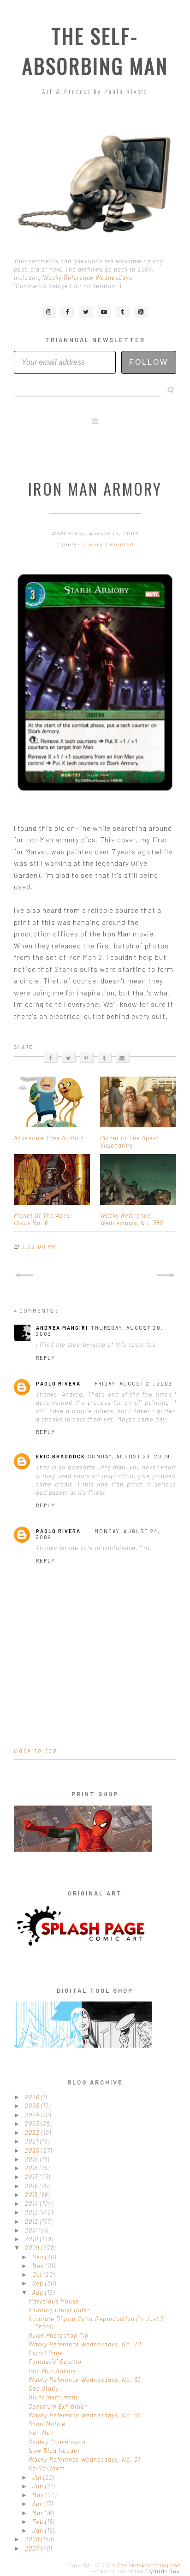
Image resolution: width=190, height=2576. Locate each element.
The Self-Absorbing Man (95, 51)
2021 (33, 2141)
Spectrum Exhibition (58, 2406)
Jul (38, 2477)
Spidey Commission (57, 2442)
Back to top (36, 1750)
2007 (33, 2548)
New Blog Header (54, 2451)
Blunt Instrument (53, 2397)
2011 (32, 2230)
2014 (33, 2203)
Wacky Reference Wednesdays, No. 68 (85, 2415)
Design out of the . (139, 2571)
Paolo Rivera (58, 1383)
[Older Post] (166, 1275)
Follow (149, 362)
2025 (33, 2106)
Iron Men (41, 2433)
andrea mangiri (62, 1328)
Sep (39, 2283)
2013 (32, 2212)
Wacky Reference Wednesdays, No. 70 (85, 2344)
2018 (32, 2168)
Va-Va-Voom (47, 2468)
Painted (122, 544)
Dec (39, 2257)
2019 (33, 2159)
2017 (32, 2177)
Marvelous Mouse (54, 2301)
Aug (39, 2292)
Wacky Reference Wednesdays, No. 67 (85, 2459)
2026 (33, 2097)
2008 (33, 2539)
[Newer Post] (24, 1275)
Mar (39, 2513)
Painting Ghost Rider (59, 2310)
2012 (33, 2221)
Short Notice (47, 2424)
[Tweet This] (69, 1058)
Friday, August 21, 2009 (134, 1383)
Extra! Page (46, 2353)
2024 (33, 2115)
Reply (46, 1358)
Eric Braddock (61, 1456)
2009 (33, 2248)
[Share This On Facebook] (51, 1058)
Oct (38, 2274)
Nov (39, 2266)
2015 (32, 2195)
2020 (33, 2150)
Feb (39, 2522)
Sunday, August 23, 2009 (129, 1456)
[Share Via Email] (123, 1058)
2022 (33, 2132)
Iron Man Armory (52, 2371)
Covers (94, 544)
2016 (32, 2186)
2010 (33, 2239)
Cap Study (44, 2388)
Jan (39, 2530)
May (39, 2495)
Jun (39, 2486)
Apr (38, 2504)
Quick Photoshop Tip (59, 2335)
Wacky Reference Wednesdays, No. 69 (85, 2380)
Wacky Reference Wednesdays (88, 278)
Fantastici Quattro (55, 2362)
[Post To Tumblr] (105, 1058)
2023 (33, 2124)
